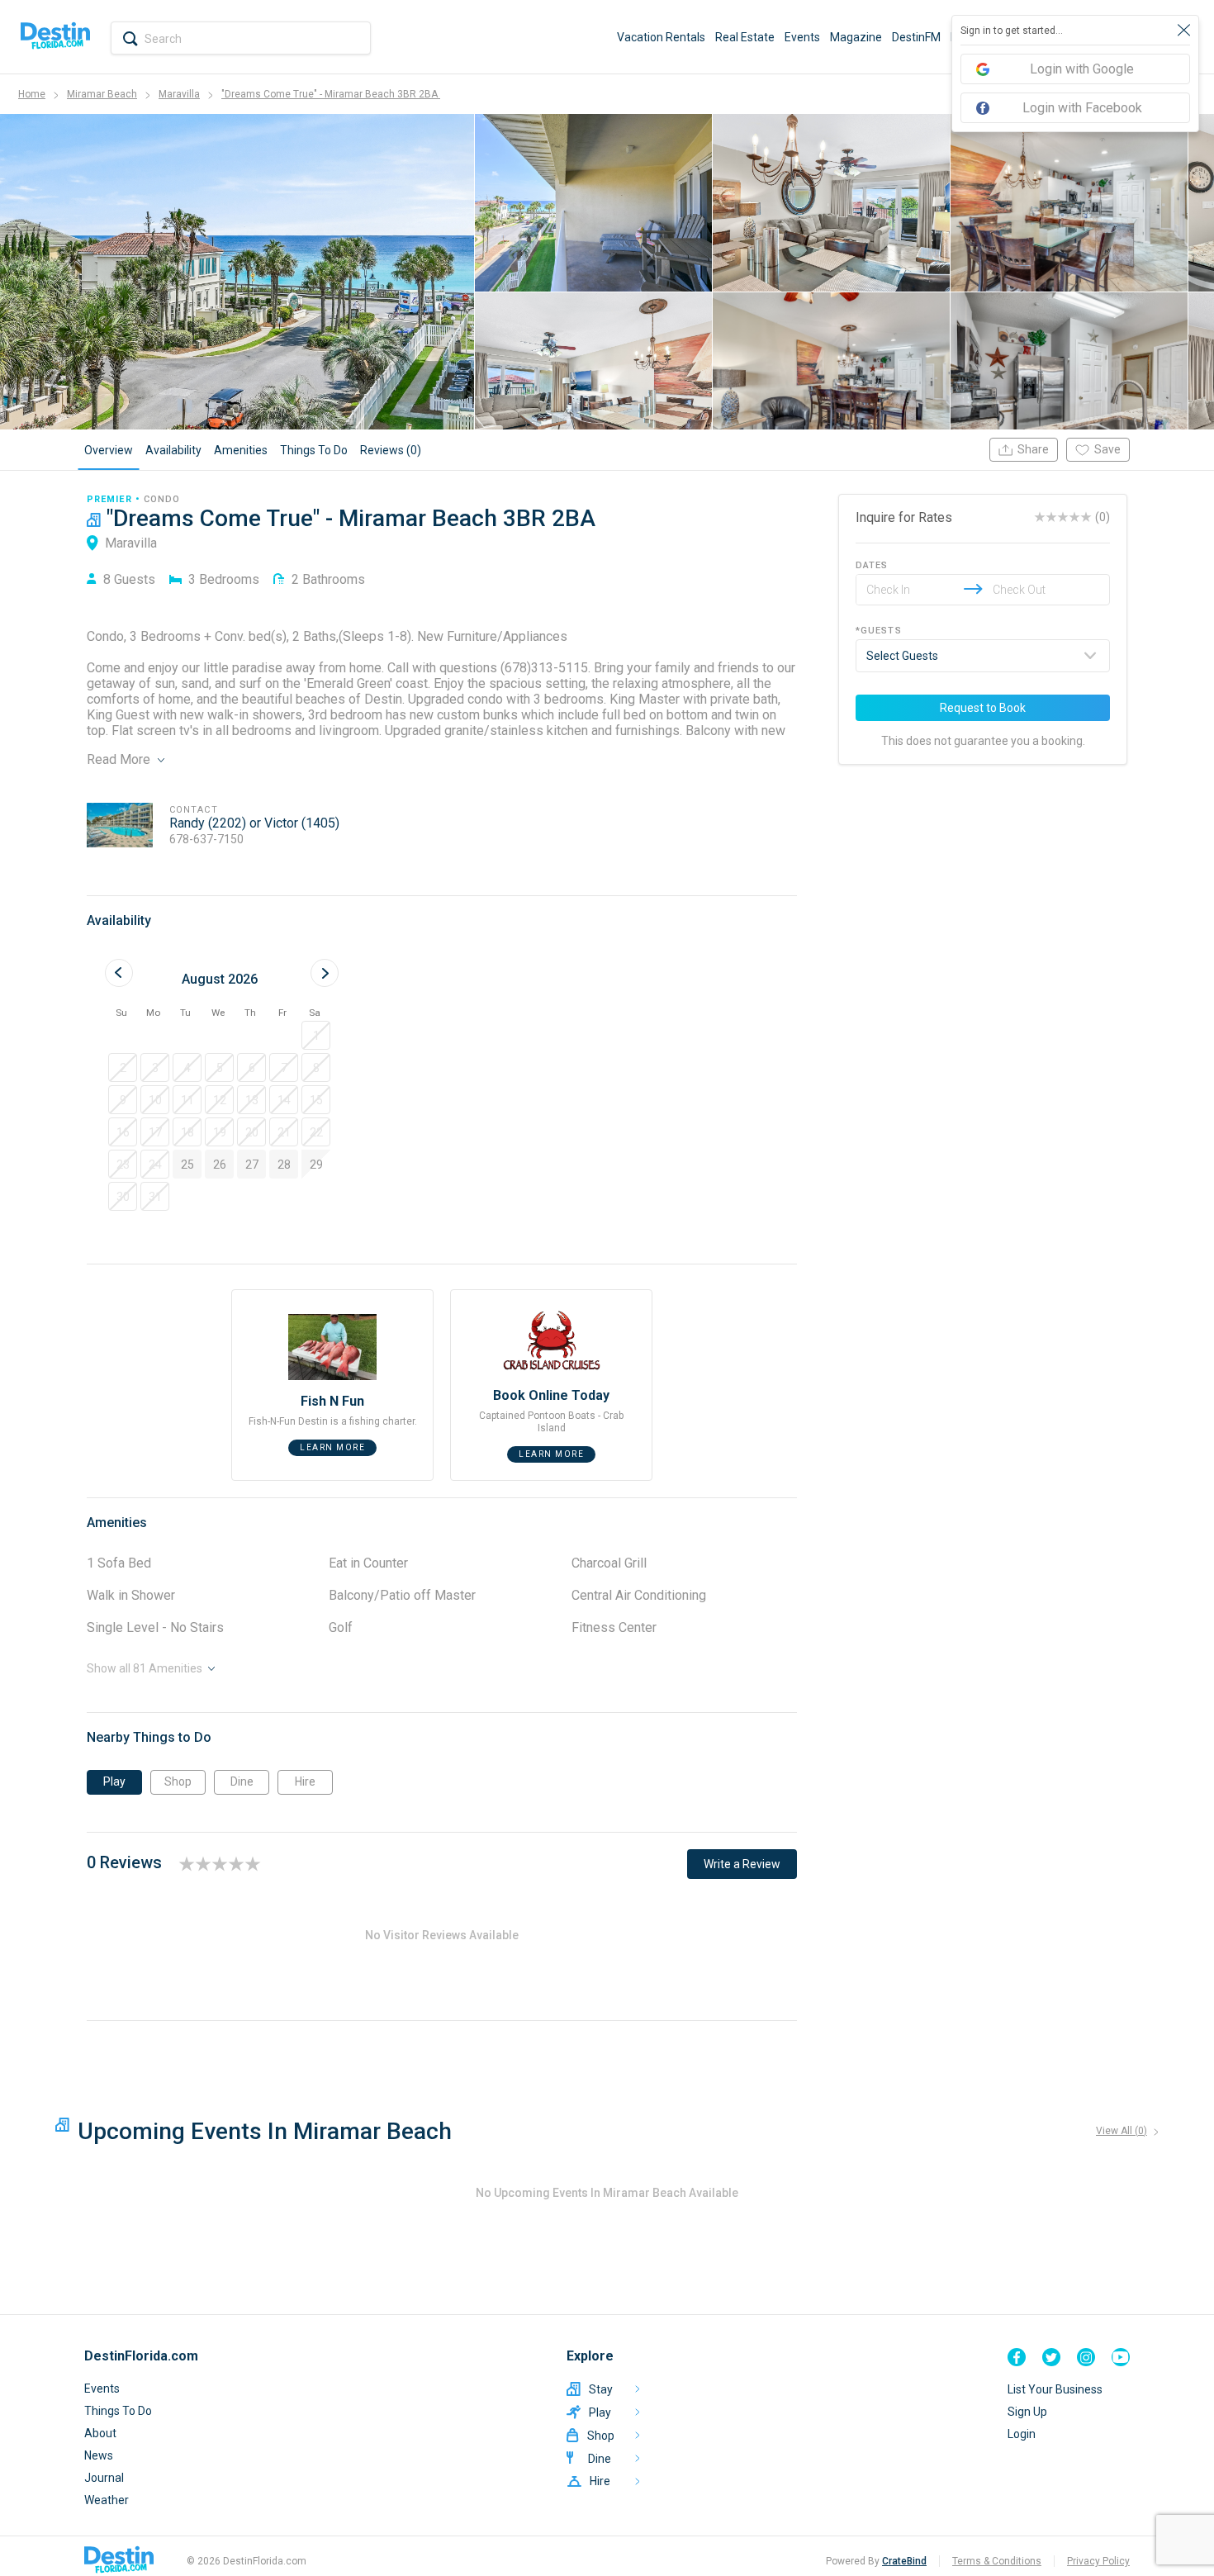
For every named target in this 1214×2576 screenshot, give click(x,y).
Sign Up (1027, 2412)
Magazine (856, 37)
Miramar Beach (102, 94)
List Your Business (1055, 2389)
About (100, 2433)
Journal (104, 2478)
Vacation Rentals (661, 37)
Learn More (332, 1447)
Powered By (876, 2561)
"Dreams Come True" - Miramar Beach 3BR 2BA (331, 94)
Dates (872, 565)
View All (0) (1122, 2131)
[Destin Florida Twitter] (1051, 2357)
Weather (107, 2500)
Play (114, 1781)
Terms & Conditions (997, 2561)
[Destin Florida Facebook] (1017, 2357)
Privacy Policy (1098, 2561)
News (99, 2455)
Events (802, 37)
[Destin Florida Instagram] (1086, 2357)
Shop (178, 1781)
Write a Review (742, 1864)
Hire (305, 1781)
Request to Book (983, 708)
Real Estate (745, 37)
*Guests (879, 631)
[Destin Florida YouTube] (1121, 2357)
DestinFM (916, 37)
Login (1022, 2434)
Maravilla (179, 94)
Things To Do (118, 2411)
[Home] (55, 37)
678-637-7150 (206, 839)
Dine (242, 1781)
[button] (316, 1035)
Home (32, 94)
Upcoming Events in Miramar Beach (265, 2131)
